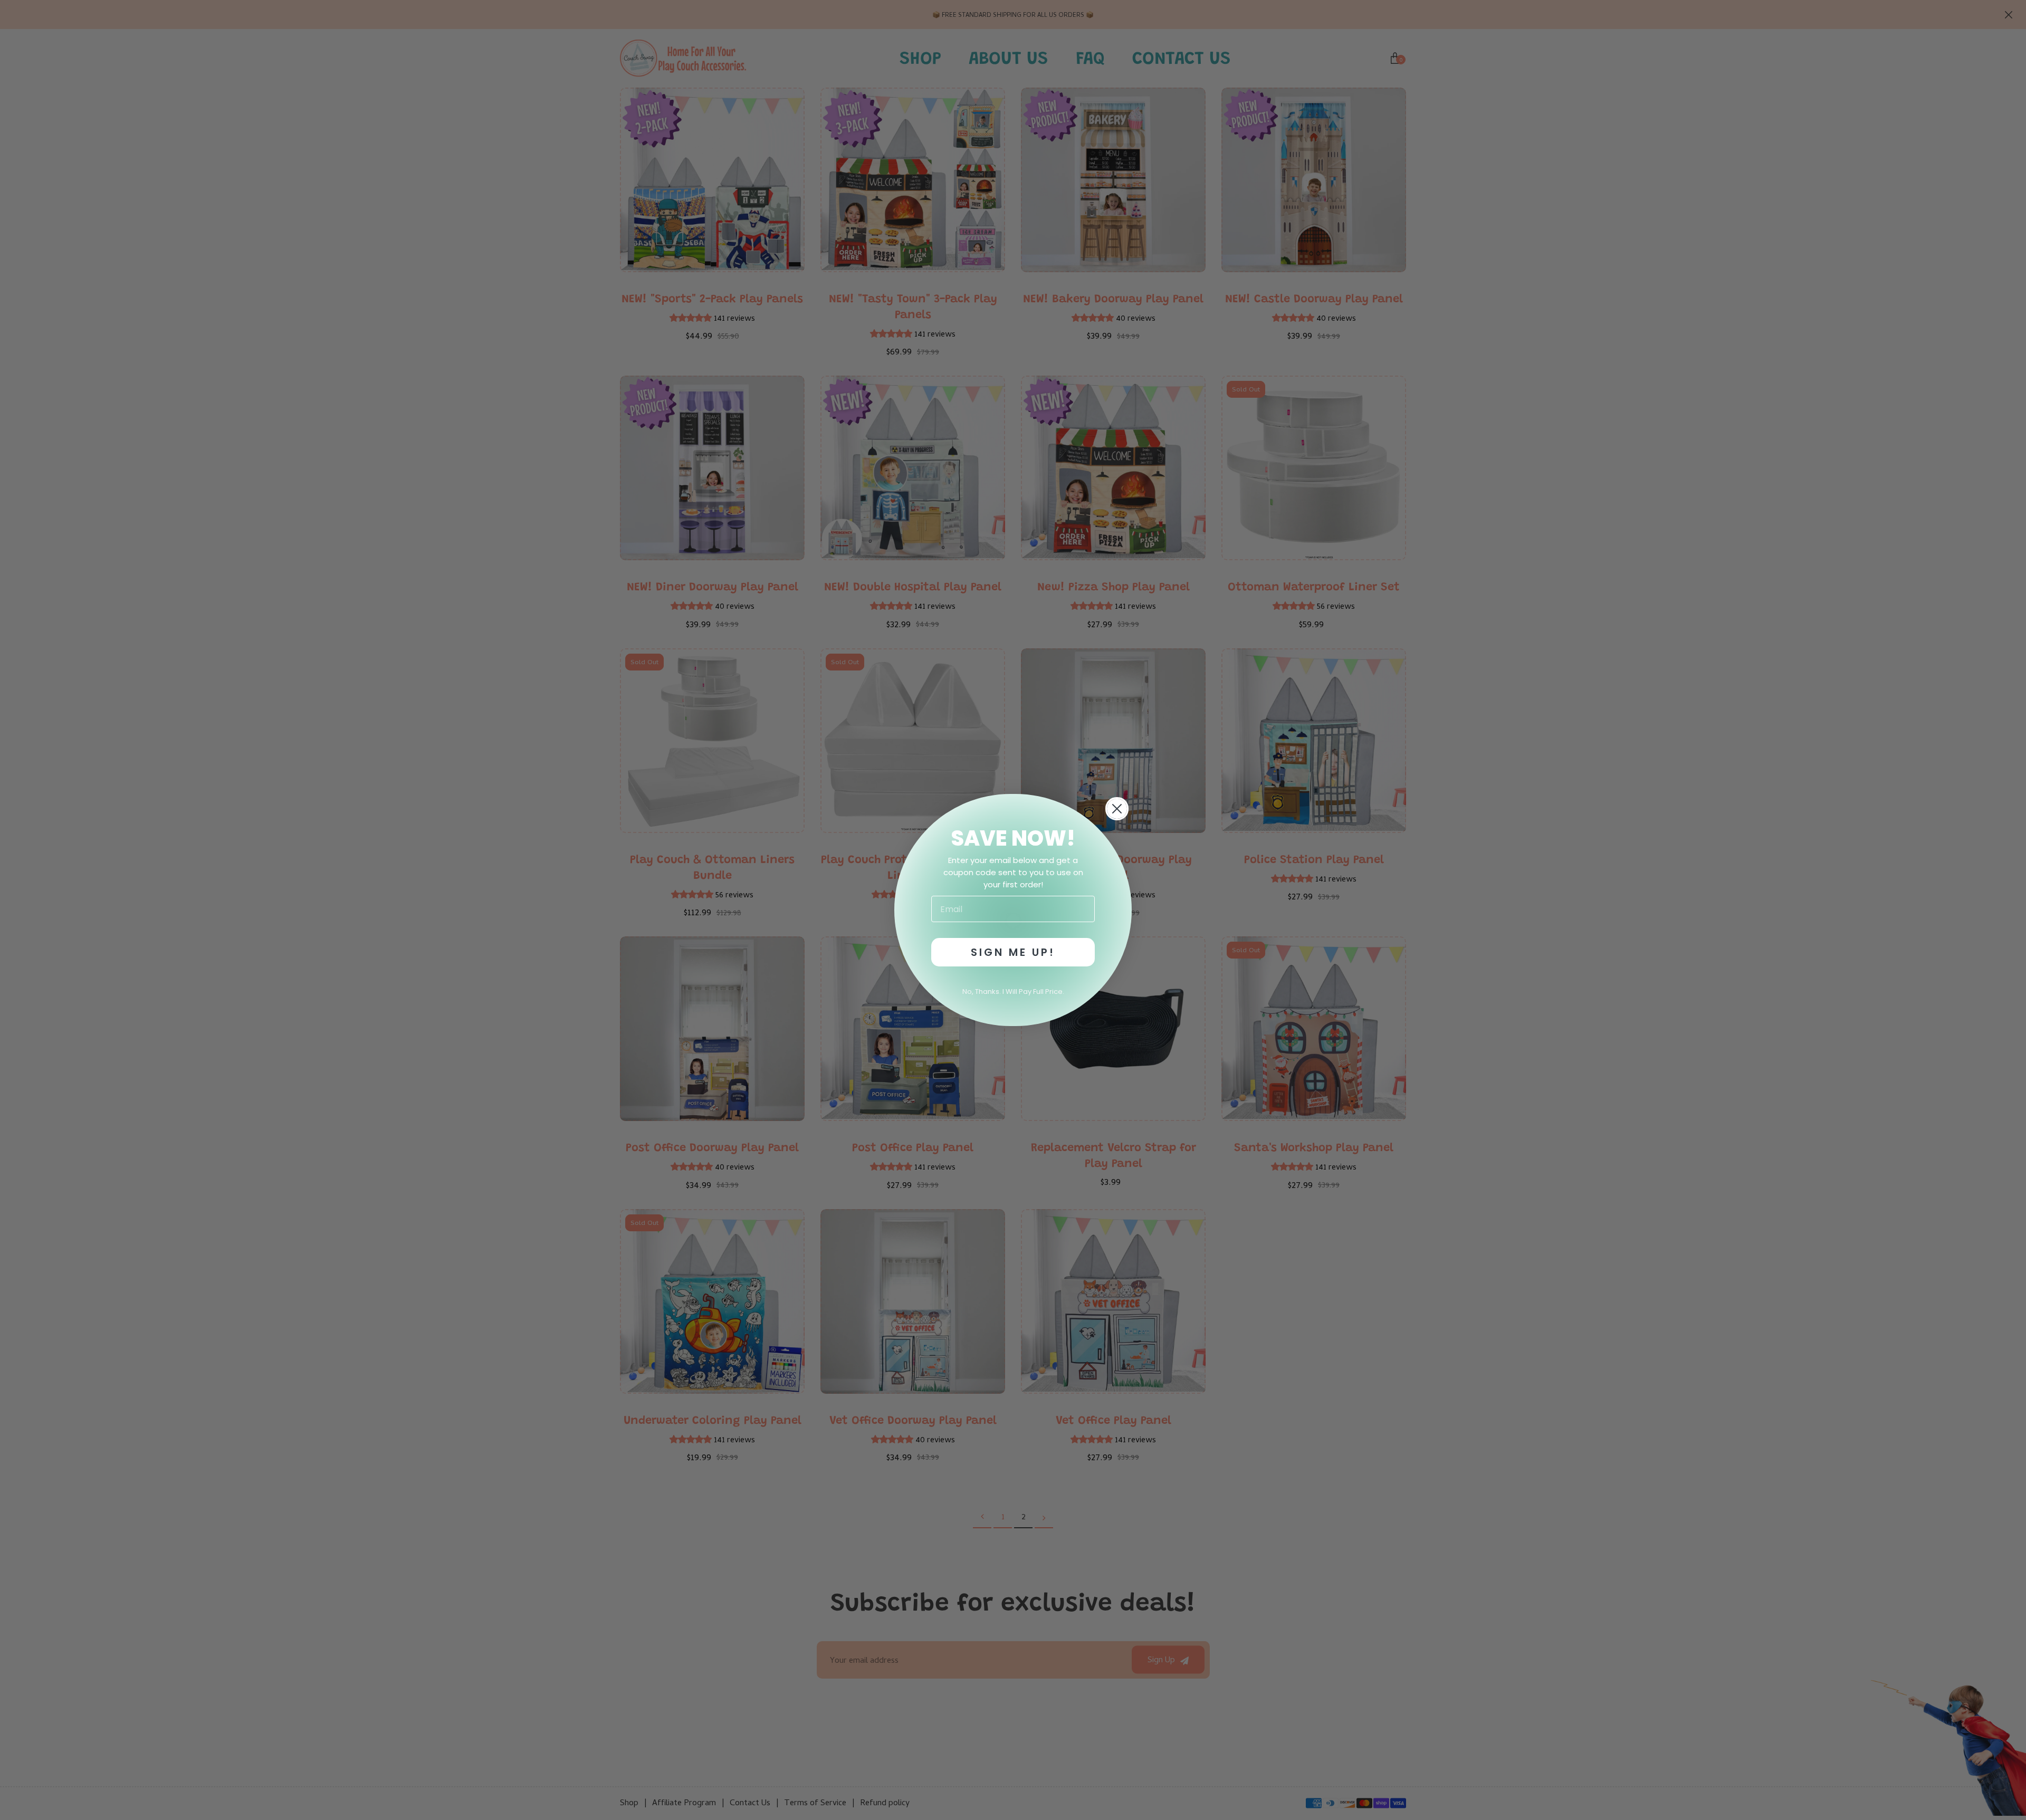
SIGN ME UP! (1013, 952)
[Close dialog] (1117, 809)
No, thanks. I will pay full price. (1013, 992)
